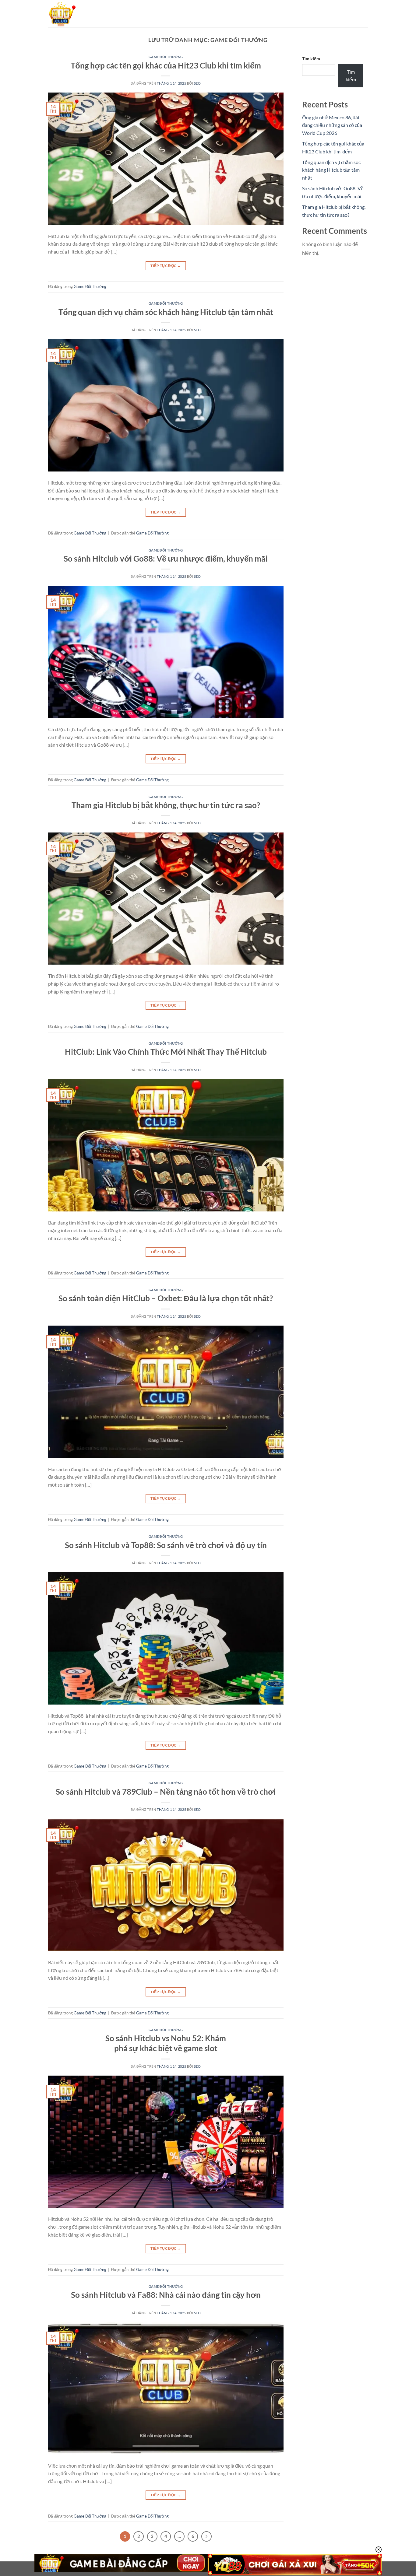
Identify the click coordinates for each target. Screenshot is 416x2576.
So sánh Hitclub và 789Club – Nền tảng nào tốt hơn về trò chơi (166, 1792)
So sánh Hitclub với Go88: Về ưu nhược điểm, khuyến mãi (166, 559)
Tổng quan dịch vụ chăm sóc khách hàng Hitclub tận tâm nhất (166, 312)
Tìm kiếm (311, 59)
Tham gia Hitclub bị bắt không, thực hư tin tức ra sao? (166, 805)
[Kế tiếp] (206, 2536)
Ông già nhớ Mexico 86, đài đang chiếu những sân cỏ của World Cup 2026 (332, 125)
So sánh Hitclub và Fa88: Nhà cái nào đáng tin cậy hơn (166, 2295)
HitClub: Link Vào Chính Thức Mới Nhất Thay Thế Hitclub (166, 1052)
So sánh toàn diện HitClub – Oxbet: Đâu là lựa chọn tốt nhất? (166, 1298)
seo (197, 83)
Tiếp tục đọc (166, 266)
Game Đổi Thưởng (166, 57)
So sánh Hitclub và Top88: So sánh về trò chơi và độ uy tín (166, 1545)
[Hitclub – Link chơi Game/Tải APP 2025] (79, 14)
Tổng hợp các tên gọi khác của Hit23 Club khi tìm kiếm (166, 65)
